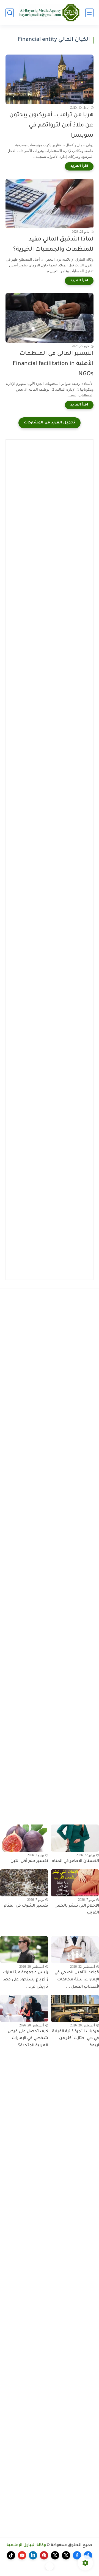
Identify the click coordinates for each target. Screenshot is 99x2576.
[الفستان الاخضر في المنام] (75, 1838)
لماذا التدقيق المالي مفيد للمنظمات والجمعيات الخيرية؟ (53, 245)
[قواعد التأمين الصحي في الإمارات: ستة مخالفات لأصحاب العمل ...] (75, 1950)
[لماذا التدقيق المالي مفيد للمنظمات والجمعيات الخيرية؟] (50, 204)
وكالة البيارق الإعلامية (26, 2545)
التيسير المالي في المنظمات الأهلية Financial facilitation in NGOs (53, 364)
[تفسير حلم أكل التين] (24, 1838)
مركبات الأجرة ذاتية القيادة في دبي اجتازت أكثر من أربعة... (75, 2039)
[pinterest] (44, 2555)
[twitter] (66, 2555)
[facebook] (88, 2555)
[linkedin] (33, 2555)
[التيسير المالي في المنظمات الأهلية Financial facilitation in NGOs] (50, 318)
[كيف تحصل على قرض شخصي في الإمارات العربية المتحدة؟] (24, 2008)
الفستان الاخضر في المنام (75, 1861)
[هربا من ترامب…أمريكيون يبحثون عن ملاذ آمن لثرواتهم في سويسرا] (50, 79)
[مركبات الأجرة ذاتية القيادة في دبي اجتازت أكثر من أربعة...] (75, 2008)
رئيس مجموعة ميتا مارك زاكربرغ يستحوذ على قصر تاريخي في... (25, 1980)
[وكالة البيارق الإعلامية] (50, 13)
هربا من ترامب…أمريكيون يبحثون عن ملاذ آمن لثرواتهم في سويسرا (51, 125)
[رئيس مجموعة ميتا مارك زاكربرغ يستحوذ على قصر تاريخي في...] (24, 1950)
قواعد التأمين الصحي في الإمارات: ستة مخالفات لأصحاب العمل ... (77, 1980)
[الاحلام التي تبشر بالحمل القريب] (75, 1883)
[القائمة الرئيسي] (89, 13)
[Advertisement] (50, 495)
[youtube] (22, 2555)
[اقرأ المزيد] (79, 166)
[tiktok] (11, 2555)
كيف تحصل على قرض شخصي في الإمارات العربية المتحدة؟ (28, 2039)
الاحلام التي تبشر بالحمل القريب (77, 1910)
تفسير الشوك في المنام (26, 1906)
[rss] (50, 2566)
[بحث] (10, 13)
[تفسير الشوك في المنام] (24, 1883)
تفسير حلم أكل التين (29, 1861)
